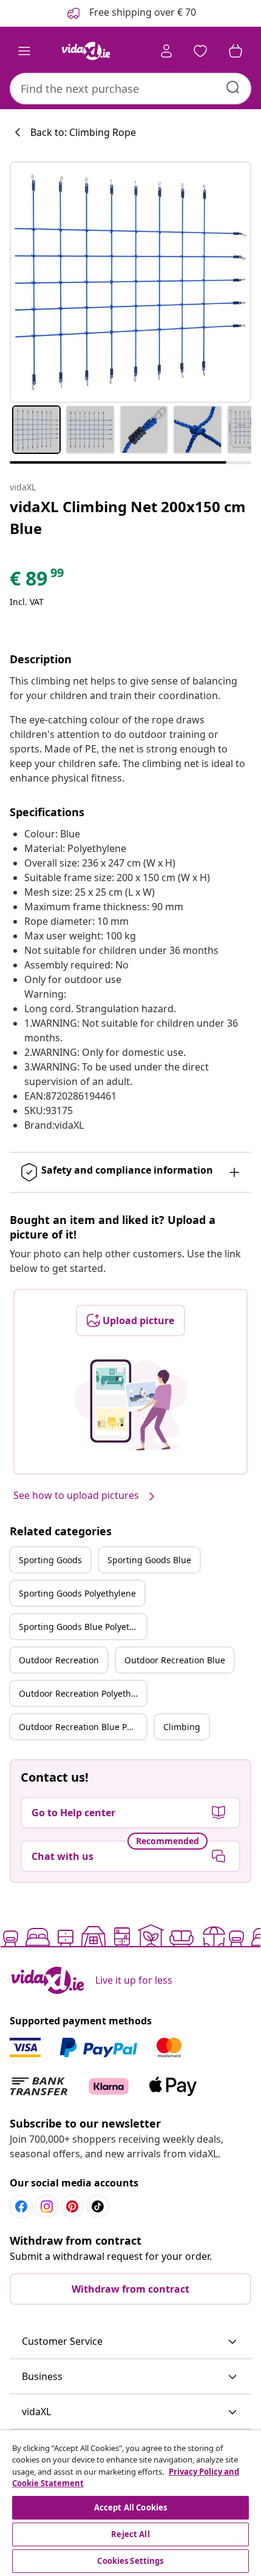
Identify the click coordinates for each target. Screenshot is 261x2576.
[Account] (166, 51)
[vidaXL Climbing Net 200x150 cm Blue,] (130, 282)
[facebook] (21, 2206)
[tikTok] (98, 2206)
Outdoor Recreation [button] (59, 1660)
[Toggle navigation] (24, 51)
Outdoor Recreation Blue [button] (175, 1660)
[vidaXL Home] (86, 51)
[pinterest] (72, 2206)
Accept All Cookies (130, 2507)
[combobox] (130, 89)
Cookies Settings (130, 2561)
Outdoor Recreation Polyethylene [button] (83, 1693)
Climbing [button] (182, 1727)
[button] (130, 2342)
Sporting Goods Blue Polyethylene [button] (83, 1627)
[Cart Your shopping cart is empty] (236, 51)
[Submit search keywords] (233, 87)
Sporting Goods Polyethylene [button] (77, 1593)
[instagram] (47, 2206)
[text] (38, 581)
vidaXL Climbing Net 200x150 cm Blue (128, 517)
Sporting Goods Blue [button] (149, 1560)
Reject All (130, 2534)
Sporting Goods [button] (50, 1560)
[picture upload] (131, 1405)
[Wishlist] (200, 51)
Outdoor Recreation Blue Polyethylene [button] (83, 1727)
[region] (130, 2503)
